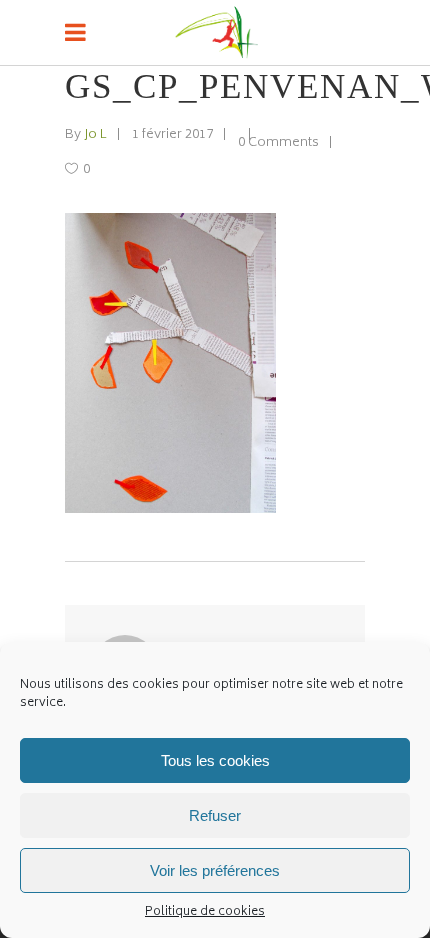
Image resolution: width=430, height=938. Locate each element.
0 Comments (278, 143)
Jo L (95, 135)
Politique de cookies (205, 912)
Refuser (215, 815)
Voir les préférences (215, 870)
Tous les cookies (215, 760)
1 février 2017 (172, 135)
